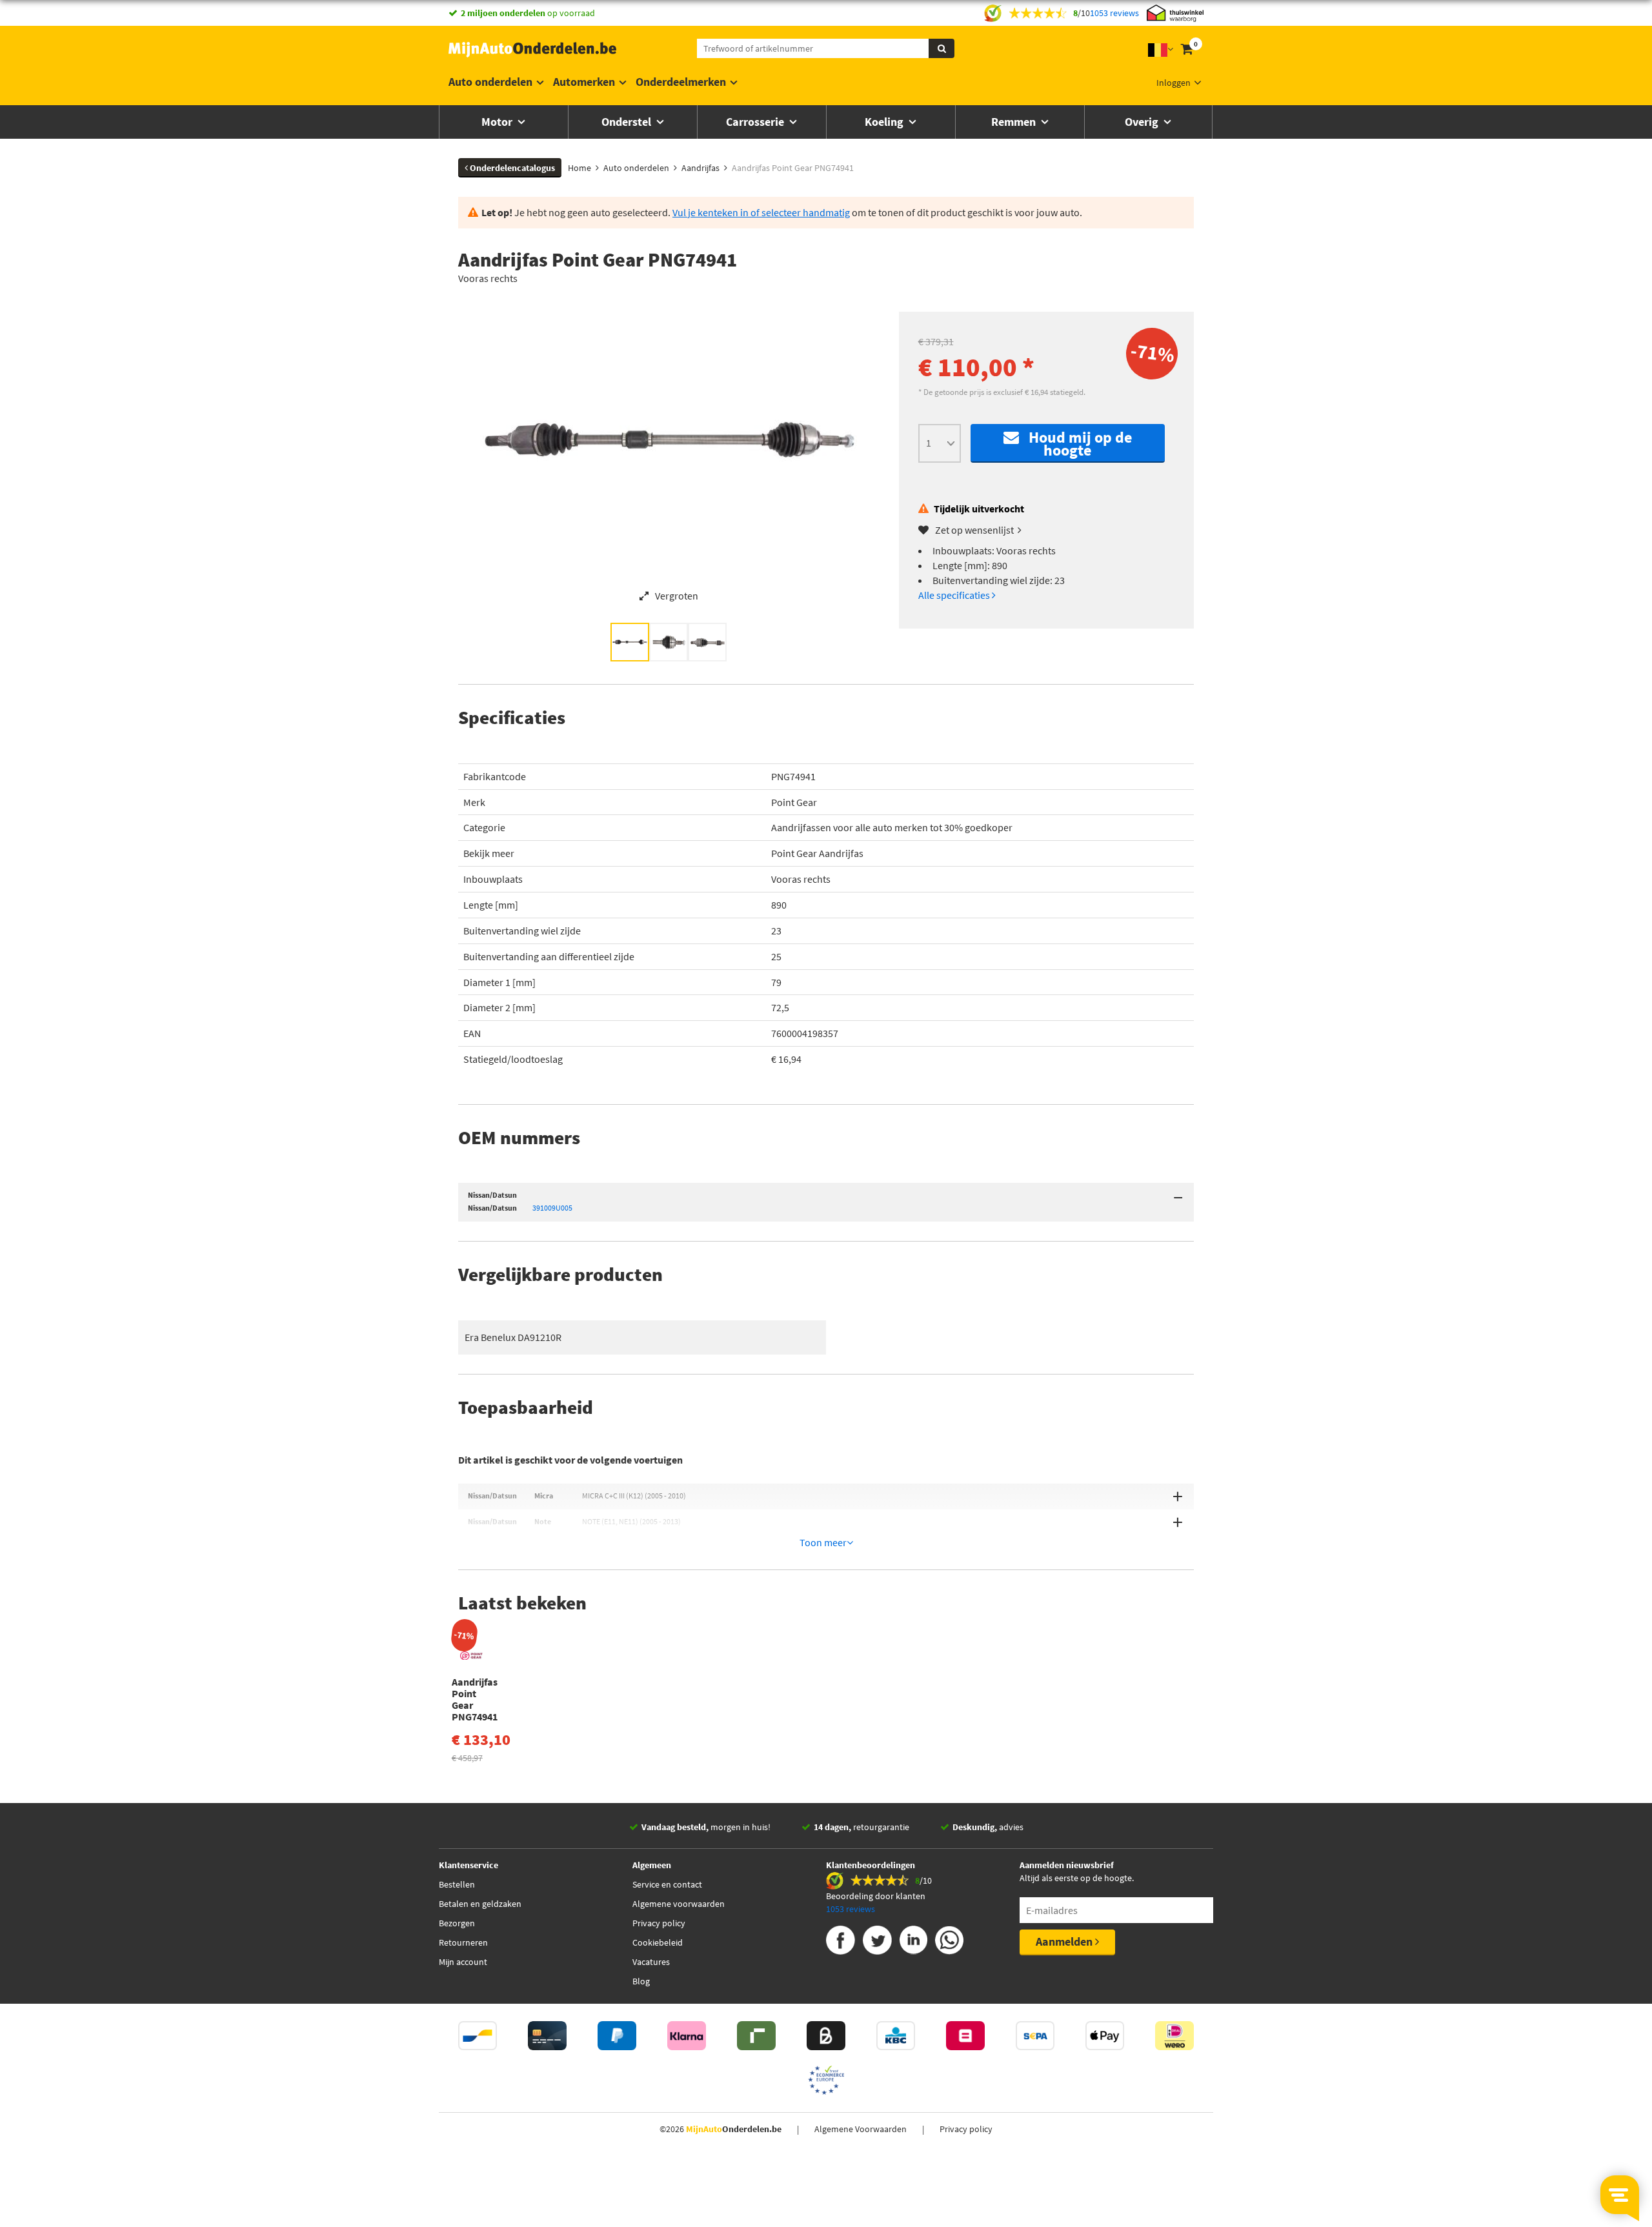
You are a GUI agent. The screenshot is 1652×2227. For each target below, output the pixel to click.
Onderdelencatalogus (511, 168)
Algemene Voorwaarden (861, 2129)
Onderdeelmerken (681, 82)
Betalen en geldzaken (480, 1904)
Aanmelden (1065, 1941)
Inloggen (1174, 83)
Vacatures (651, 1962)
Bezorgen (457, 1923)
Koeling (885, 122)
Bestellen (457, 1884)
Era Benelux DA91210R (513, 1337)
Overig (1143, 122)
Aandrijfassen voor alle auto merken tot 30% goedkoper (892, 827)
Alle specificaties (955, 595)
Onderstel (628, 122)
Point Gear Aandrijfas (817, 853)
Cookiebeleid (658, 1942)
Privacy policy (659, 1923)
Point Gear (794, 802)
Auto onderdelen (490, 82)
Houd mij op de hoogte (1075, 444)
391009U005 (552, 1208)
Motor (498, 122)
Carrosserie (756, 122)
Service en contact (667, 1884)
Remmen (1015, 122)
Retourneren (463, 1942)
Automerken (584, 82)
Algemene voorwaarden (679, 1904)
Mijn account (463, 1962)
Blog (641, 1981)
